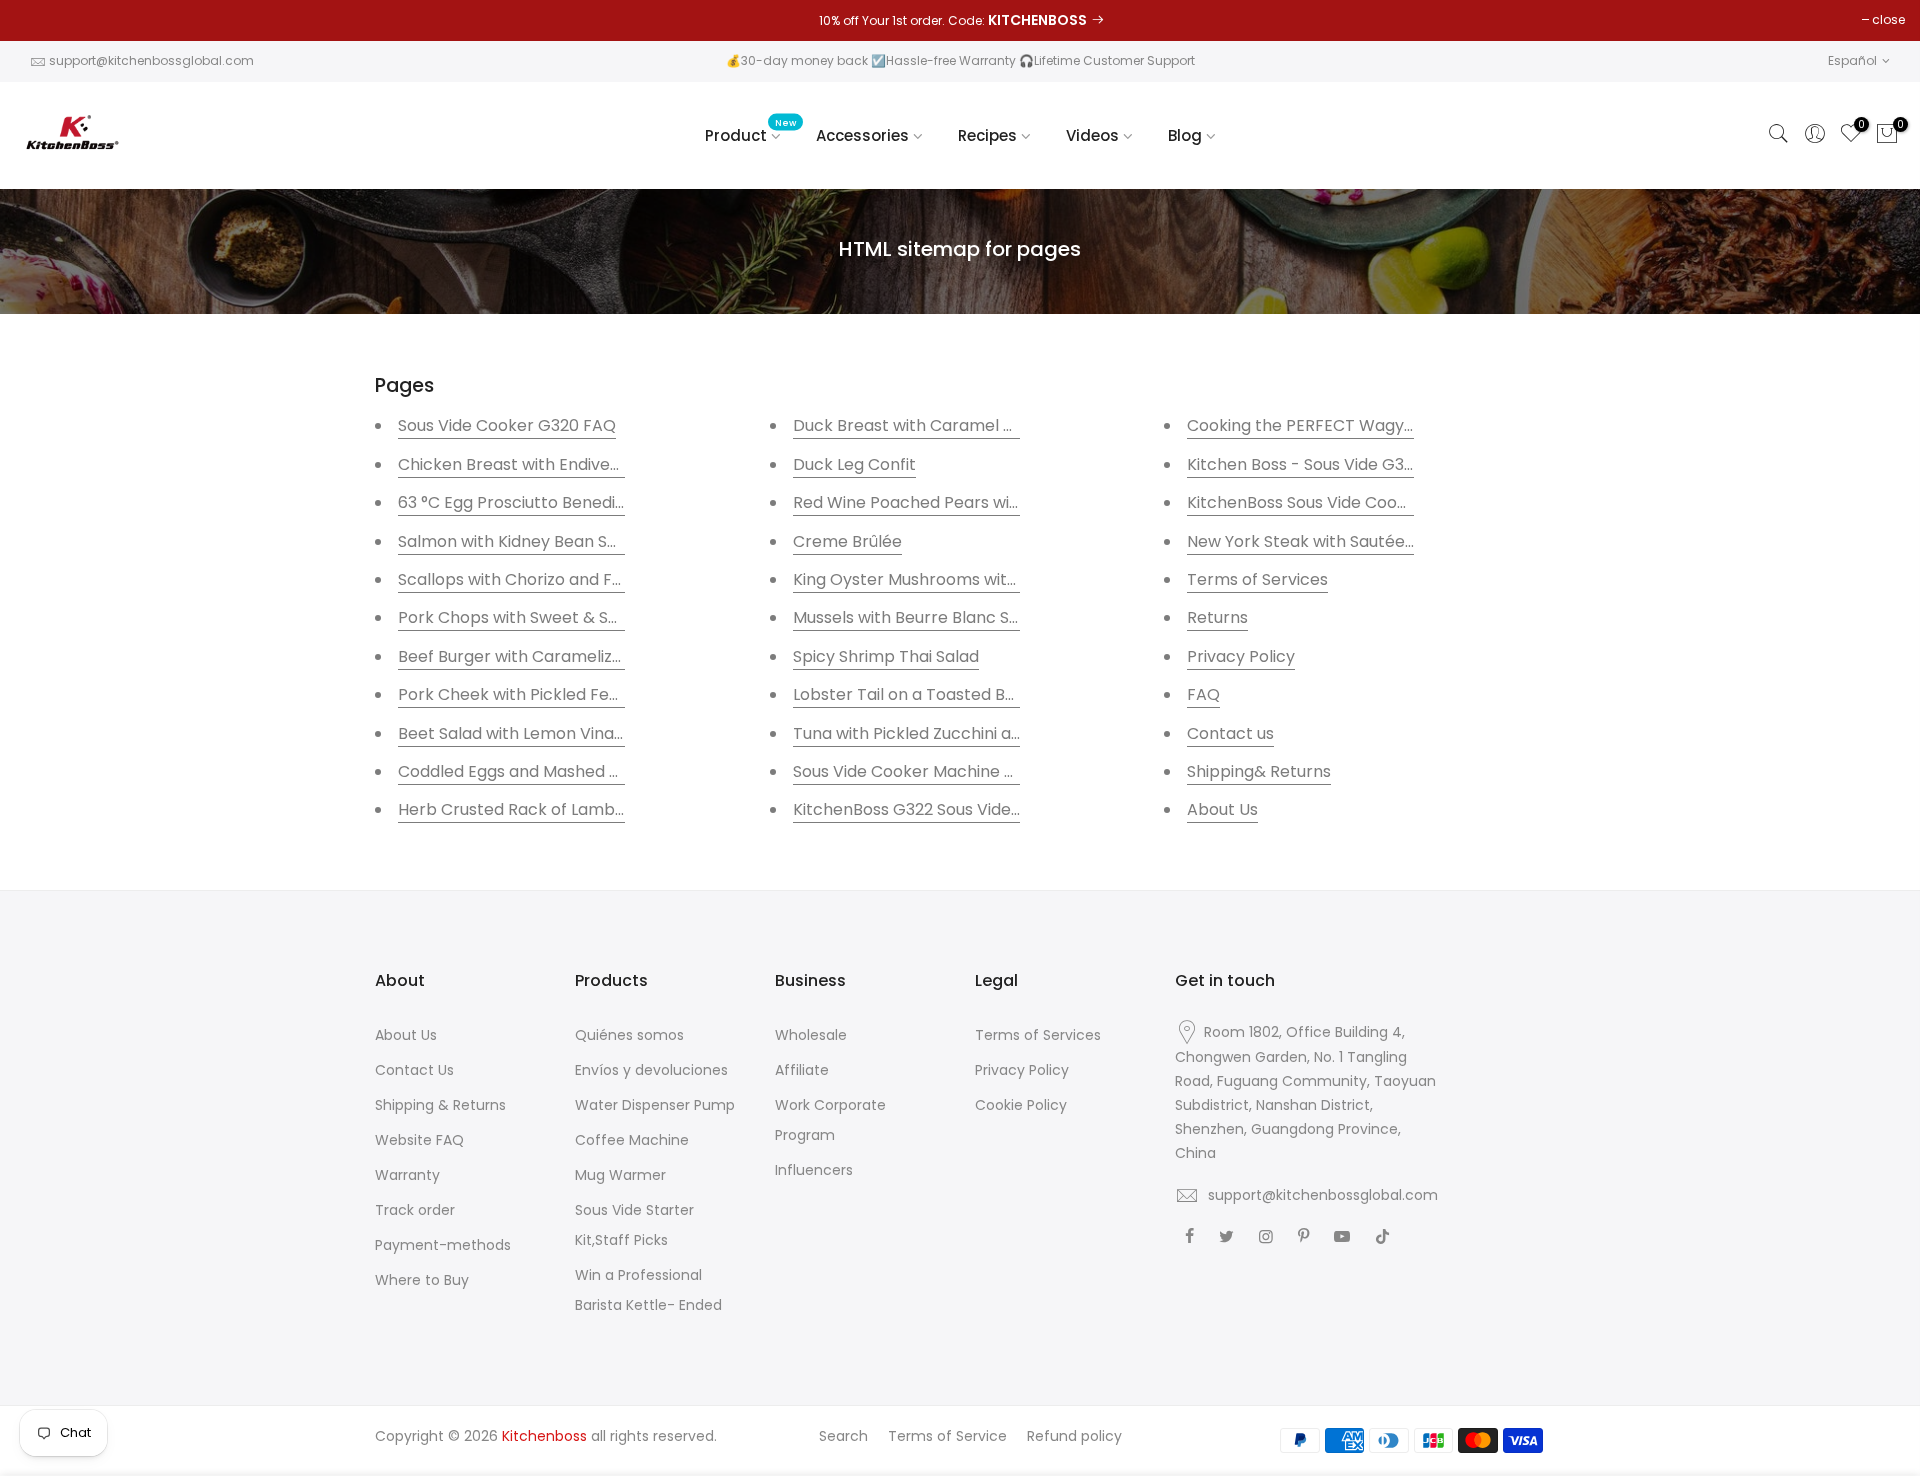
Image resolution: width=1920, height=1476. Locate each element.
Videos (1092, 135)
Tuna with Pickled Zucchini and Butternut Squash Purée (1009, 733)
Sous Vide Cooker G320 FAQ (507, 425)
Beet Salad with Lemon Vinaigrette (533, 733)
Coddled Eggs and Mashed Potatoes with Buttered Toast (619, 771)
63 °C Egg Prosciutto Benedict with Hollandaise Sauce (606, 502)
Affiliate (802, 1070)
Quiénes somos (629, 1035)
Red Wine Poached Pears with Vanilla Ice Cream (981, 502)
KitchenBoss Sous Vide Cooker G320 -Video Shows (1383, 502)
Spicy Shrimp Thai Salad (886, 656)
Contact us (1230, 733)
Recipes (987, 135)
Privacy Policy (1241, 656)
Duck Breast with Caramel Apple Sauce (947, 425)
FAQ (1203, 694)
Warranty (407, 1175)
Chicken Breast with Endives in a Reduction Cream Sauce (622, 464)
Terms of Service (947, 1436)
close (1888, 19)
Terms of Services (1257, 579)
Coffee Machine (632, 1140)
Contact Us (414, 1070)
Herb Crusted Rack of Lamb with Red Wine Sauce (589, 809)
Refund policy (1074, 1436)
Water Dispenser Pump (655, 1105)
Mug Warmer (620, 1175)
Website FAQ (419, 1140)
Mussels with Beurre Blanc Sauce (922, 617)
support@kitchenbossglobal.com (151, 60)
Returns (1217, 617)
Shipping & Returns (440, 1105)
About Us (1222, 809)
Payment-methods (443, 1245)
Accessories (862, 135)
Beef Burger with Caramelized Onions (544, 656)
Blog (1185, 135)
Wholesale (811, 1035)
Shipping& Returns (1259, 771)
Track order (415, 1210)
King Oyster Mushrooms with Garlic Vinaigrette (978, 579)
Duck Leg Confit (854, 464)
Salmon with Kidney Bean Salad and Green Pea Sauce (606, 541)
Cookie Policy (1021, 1105)
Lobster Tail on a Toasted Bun (912, 694)
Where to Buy (422, 1280)
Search (843, 1436)
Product (751, 131)
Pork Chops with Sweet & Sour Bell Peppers (567, 617)
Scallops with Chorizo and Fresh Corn (544, 579)
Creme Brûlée (847, 541)
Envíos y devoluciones (651, 1070)
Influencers (814, 1170)
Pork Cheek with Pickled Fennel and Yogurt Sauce (591, 694)
